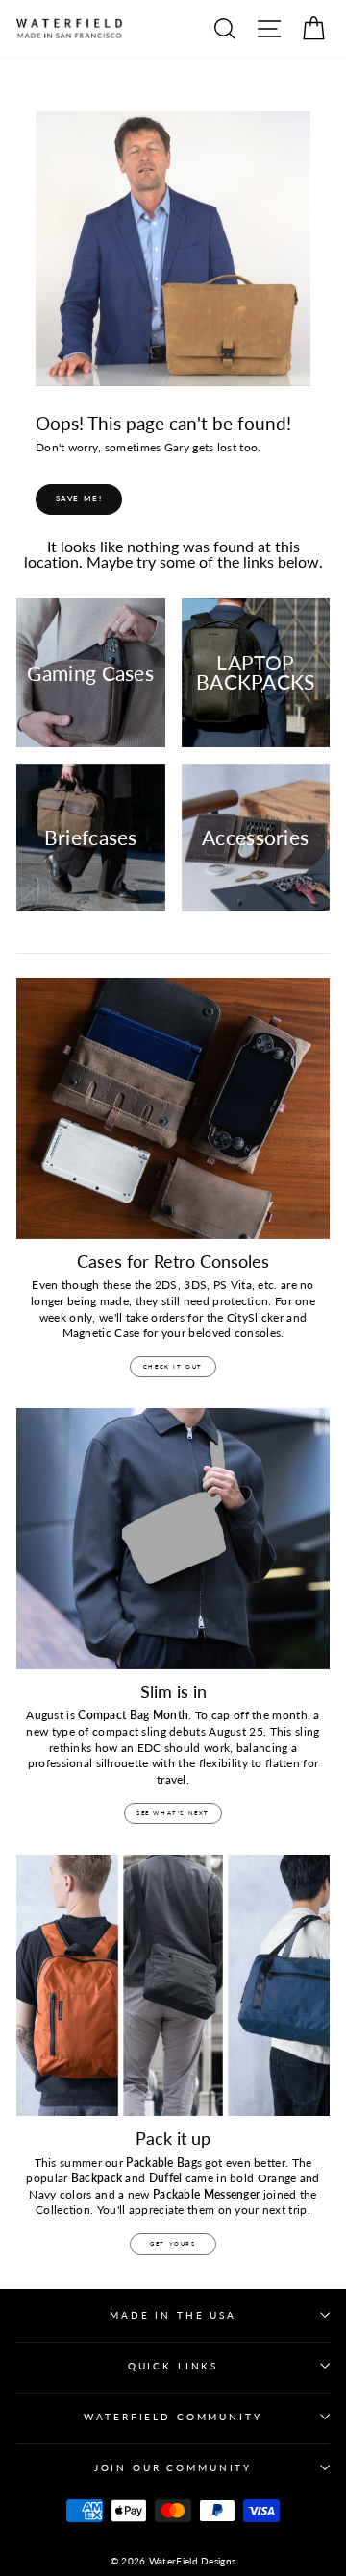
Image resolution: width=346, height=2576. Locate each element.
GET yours (173, 2243)
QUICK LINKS (173, 2366)
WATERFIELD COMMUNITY (173, 2417)
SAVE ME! (79, 498)
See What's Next (173, 1813)
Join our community (173, 2468)
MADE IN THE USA (173, 2315)
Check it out (173, 1366)
